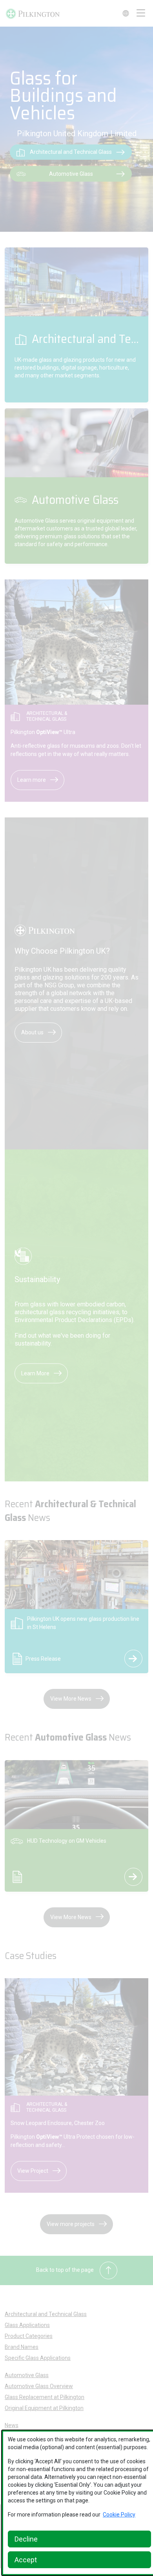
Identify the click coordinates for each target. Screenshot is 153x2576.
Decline (26, 2539)
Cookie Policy (119, 2515)
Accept (26, 2560)
